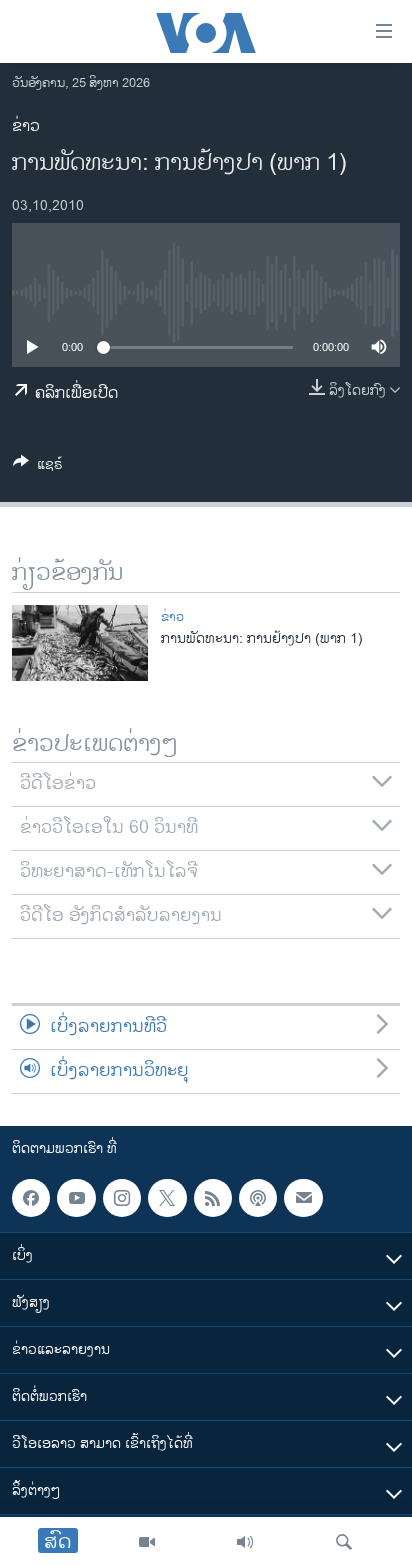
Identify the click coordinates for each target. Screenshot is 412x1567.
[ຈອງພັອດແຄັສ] (303, 1198)
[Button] (38, 467)
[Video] (147, 1542)
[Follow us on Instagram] (122, 1198)
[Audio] (245, 1542)
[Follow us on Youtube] (76, 1198)
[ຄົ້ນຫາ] (344, 1542)
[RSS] (213, 1198)
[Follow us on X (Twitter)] (167, 1198)
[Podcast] (258, 1198)
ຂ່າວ (26, 126)
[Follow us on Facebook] (31, 1198)
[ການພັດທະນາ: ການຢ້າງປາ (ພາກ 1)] (80, 643)
